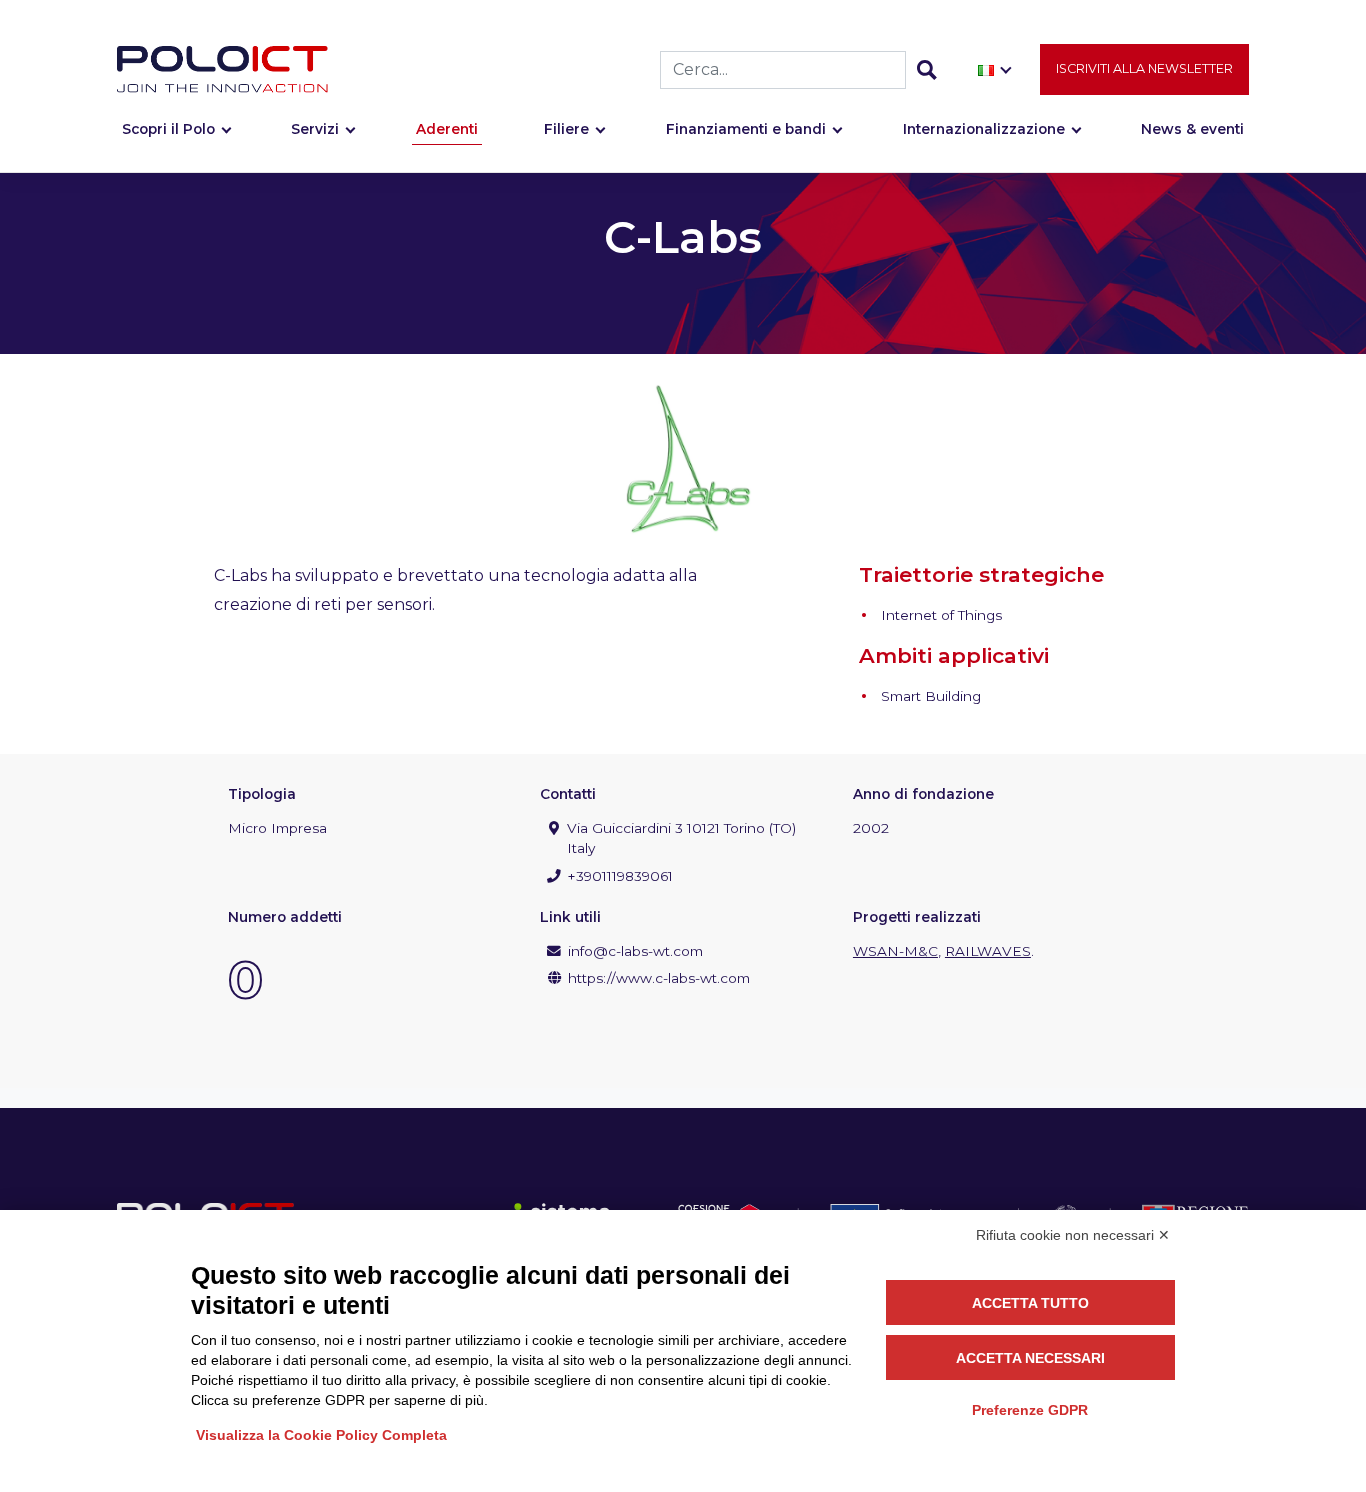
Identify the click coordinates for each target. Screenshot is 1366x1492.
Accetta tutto (1030, 1303)
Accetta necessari (1030, 1358)
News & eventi (1192, 129)
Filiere (566, 129)
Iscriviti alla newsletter (1144, 68)
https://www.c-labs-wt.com (659, 978)
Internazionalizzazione (984, 129)
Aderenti (447, 129)
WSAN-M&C (895, 951)
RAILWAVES (988, 951)
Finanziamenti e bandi (746, 129)
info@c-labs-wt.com (635, 951)
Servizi (315, 129)
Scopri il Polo (168, 129)
